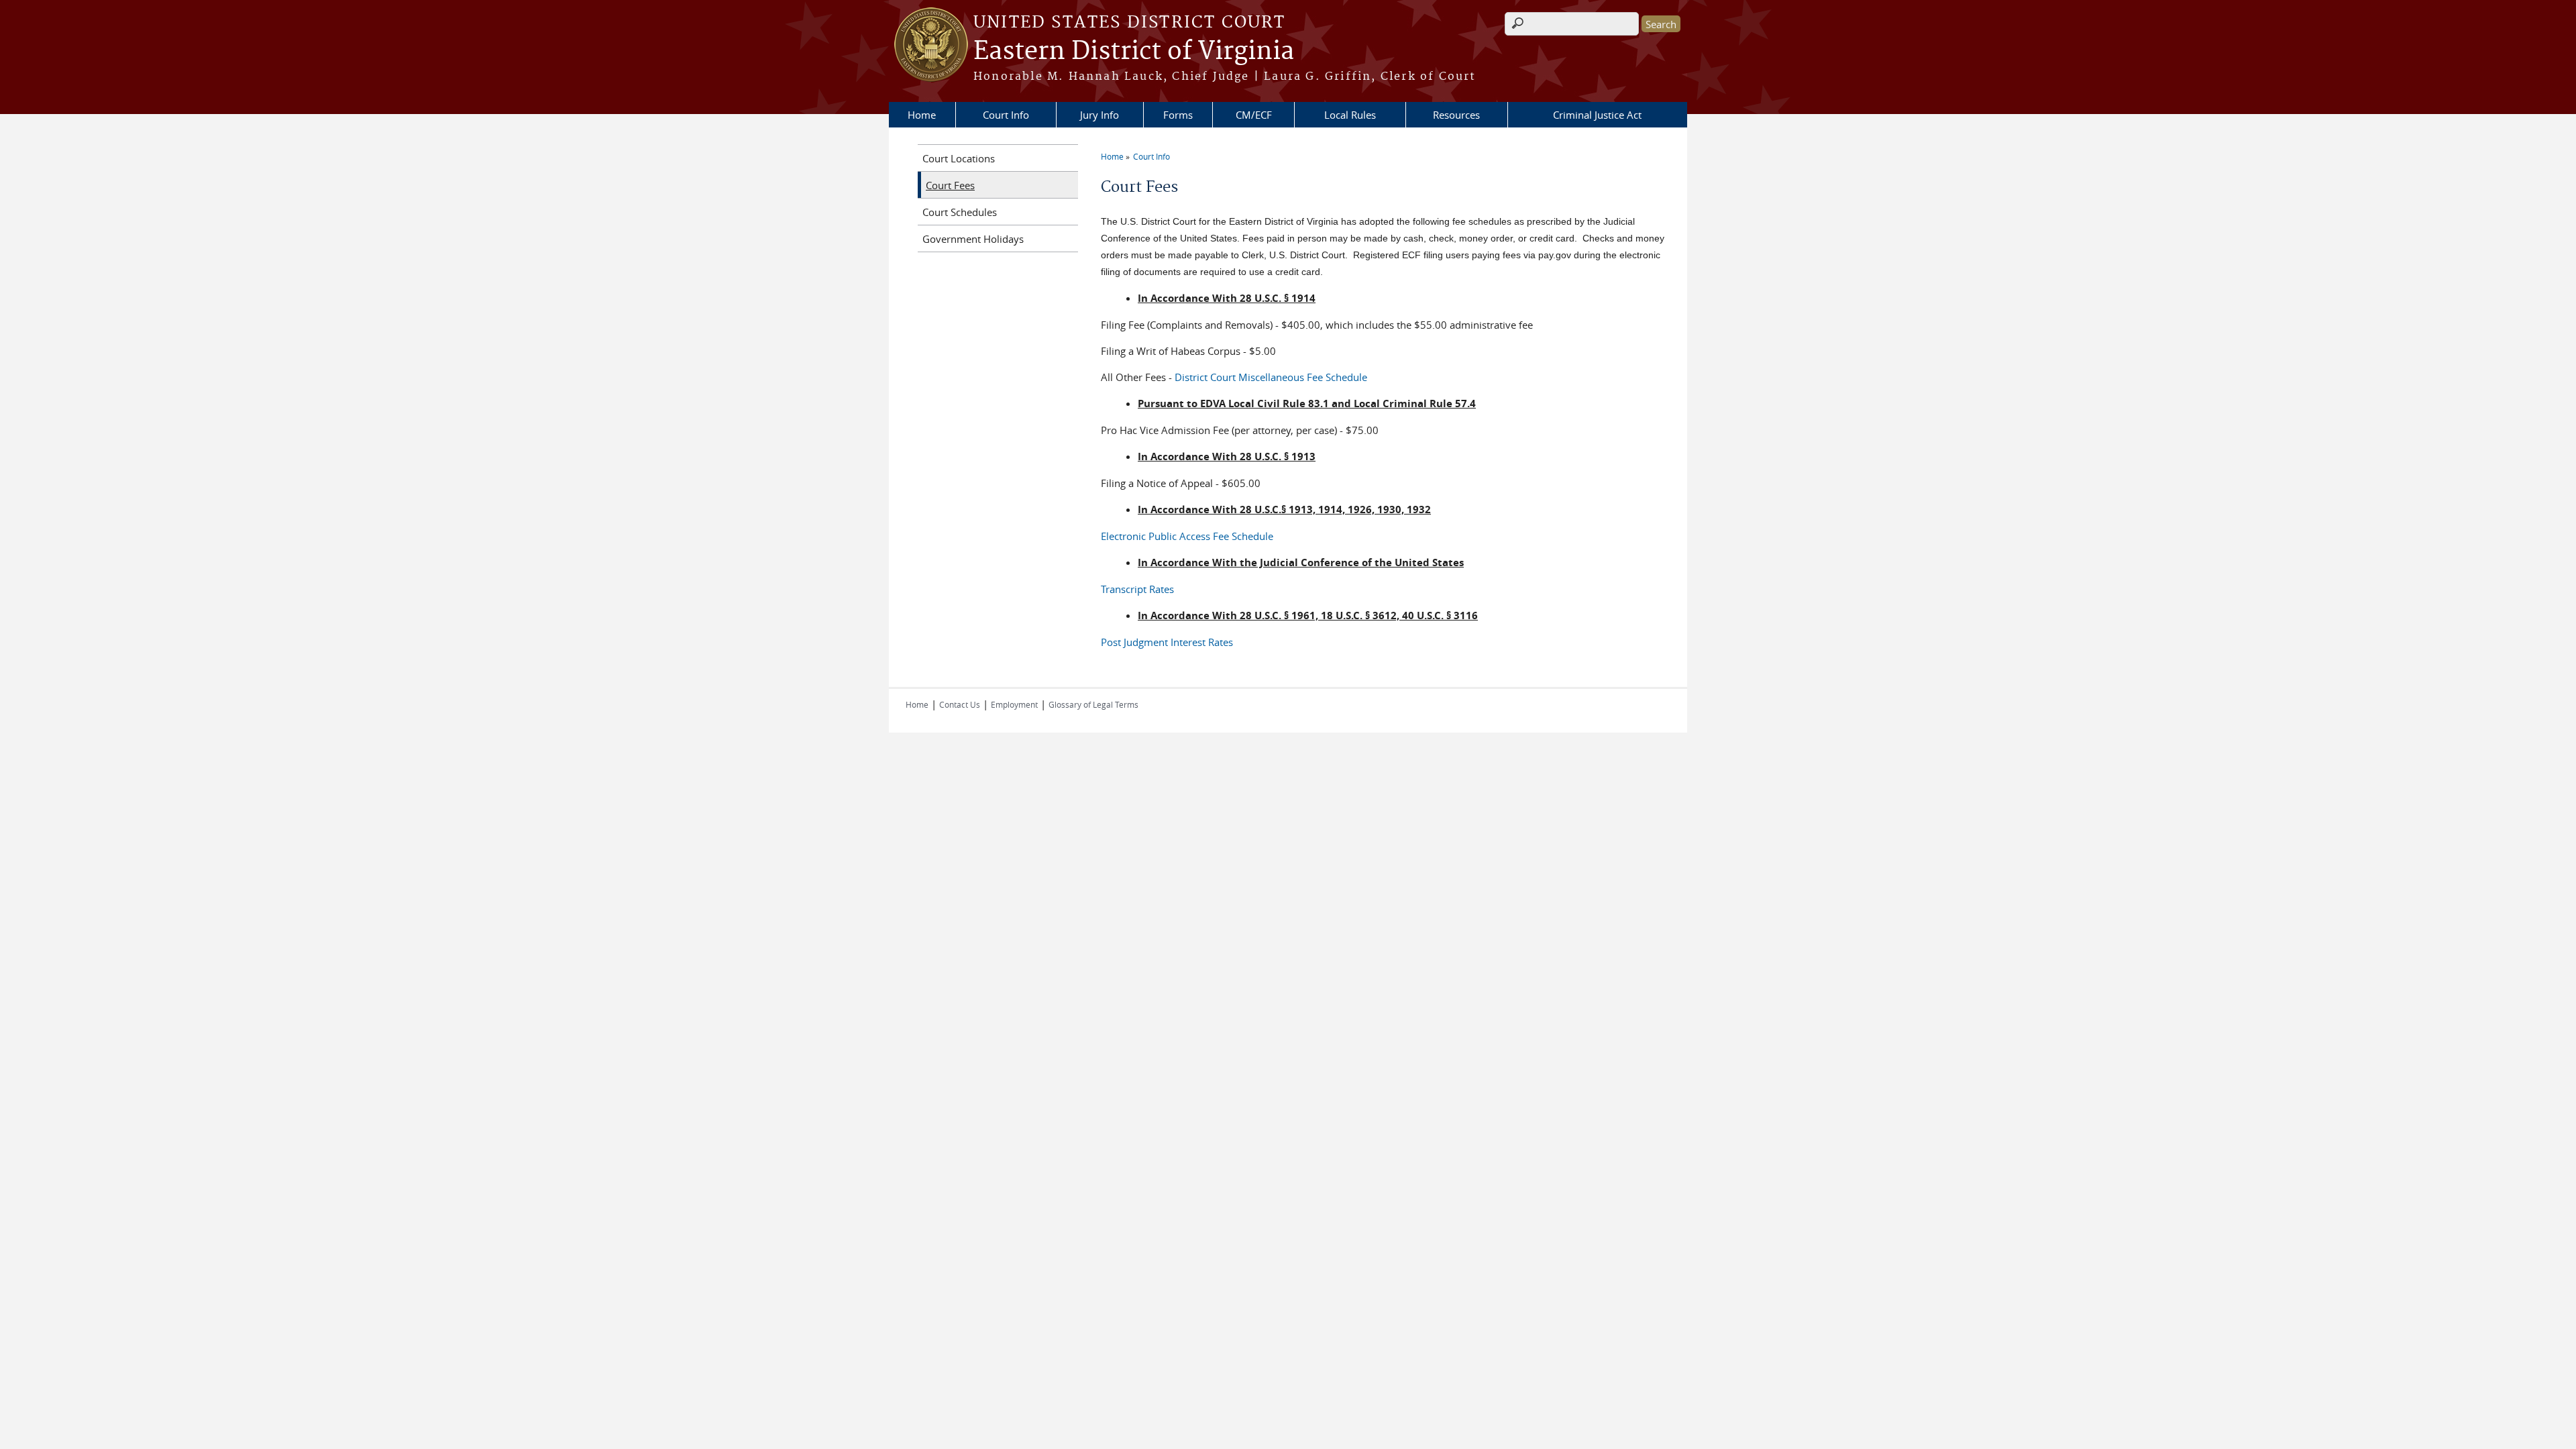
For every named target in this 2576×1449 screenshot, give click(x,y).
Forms (1178, 115)
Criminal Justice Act (1597, 115)
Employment (1014, 704)
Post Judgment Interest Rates (1167, 642)
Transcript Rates (1137, 589)
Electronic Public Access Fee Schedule (1187, 536)
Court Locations (959, 158)
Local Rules (1350, 115)
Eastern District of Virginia (1134, 52)
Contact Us (960, 704)
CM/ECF (1254, 115)
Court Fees (950, 185)
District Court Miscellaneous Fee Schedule (1271, 377)
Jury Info (1099, 115)
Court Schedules (960, 212)
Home (922, 115)
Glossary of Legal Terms (1093, 704)
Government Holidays (973, 239)
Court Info (1006, 115)
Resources (1456, 115)
